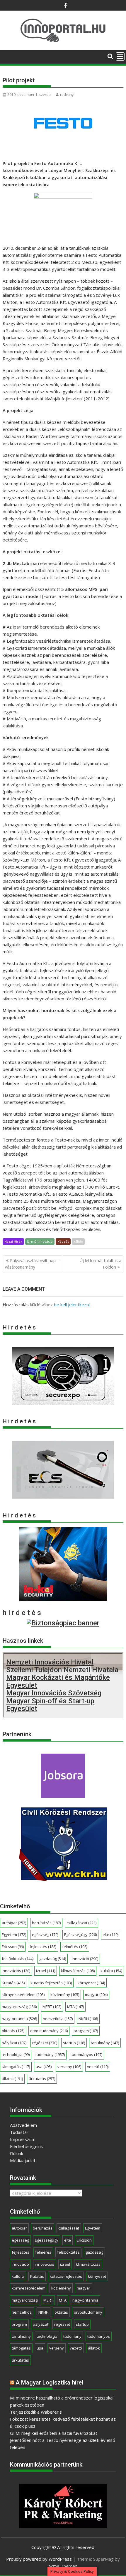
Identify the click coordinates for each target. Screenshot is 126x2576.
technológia (16, 2055)
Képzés (63, 1241)
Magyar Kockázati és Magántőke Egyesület (58, 1681)
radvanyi (67, 95)
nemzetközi (58, 2019)
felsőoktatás (18, 1959)
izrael (46, 1971)
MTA (75, 2007)
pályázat (14, 2043)
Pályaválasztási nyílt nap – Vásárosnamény (32, 1264)
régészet (45, 2043)
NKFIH (88, 2019)
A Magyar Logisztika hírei (49, 2382)
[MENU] (120, 56)
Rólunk (17, 2153)
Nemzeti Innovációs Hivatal (50, 1662)
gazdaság (53, 1959)
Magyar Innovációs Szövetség (54, 1693)
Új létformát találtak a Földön (101, 1264)
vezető (98, 2067)
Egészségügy (80, 1935)
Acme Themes (63, 2566)
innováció (85, 1959)
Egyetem (14, 1935)
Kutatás (13, 1983)
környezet (91, 1983)
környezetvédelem (23, 1995)
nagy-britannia (19, 2019)
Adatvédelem (23, 2125)
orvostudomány (49, 2031)
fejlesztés (43, 1947)
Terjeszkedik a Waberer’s (36, 2412)
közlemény (65, 1995)
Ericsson (13, 1947)
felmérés (75, 1947)
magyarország (19, 2007)
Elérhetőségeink (26, 2146)
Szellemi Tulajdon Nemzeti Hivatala (62, 1670)
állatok (12, 2079)
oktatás (13, 2031)
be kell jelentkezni (72, 1304)
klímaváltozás (78, 1971)
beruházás (46, 1923)
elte (110, 1935)
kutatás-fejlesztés (51, 1983)
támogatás (16, 2067)
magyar (96, 1995)
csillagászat (81, 1923)
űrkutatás (42, 2079)
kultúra (111, 1971)
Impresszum (23, 2139)
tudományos (86, 2055)
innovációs (16, 1971)
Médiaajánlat (23, 2160)
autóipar (14, 1923)
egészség (45, 1935)
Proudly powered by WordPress (39, 2559)
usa (44, 2067)
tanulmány (105, 2043)
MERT (52, 2007)
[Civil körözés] (63, 1879)
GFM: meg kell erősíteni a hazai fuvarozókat (54, 2433)
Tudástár (19, 2132)
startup (74, 2043)
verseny (69, 2067)
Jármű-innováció (40, 1241)
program (86, 2031)
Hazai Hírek (13, 1241)
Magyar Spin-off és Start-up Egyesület (50, 1705)
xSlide (78, 1241)
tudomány (50, 2055)
